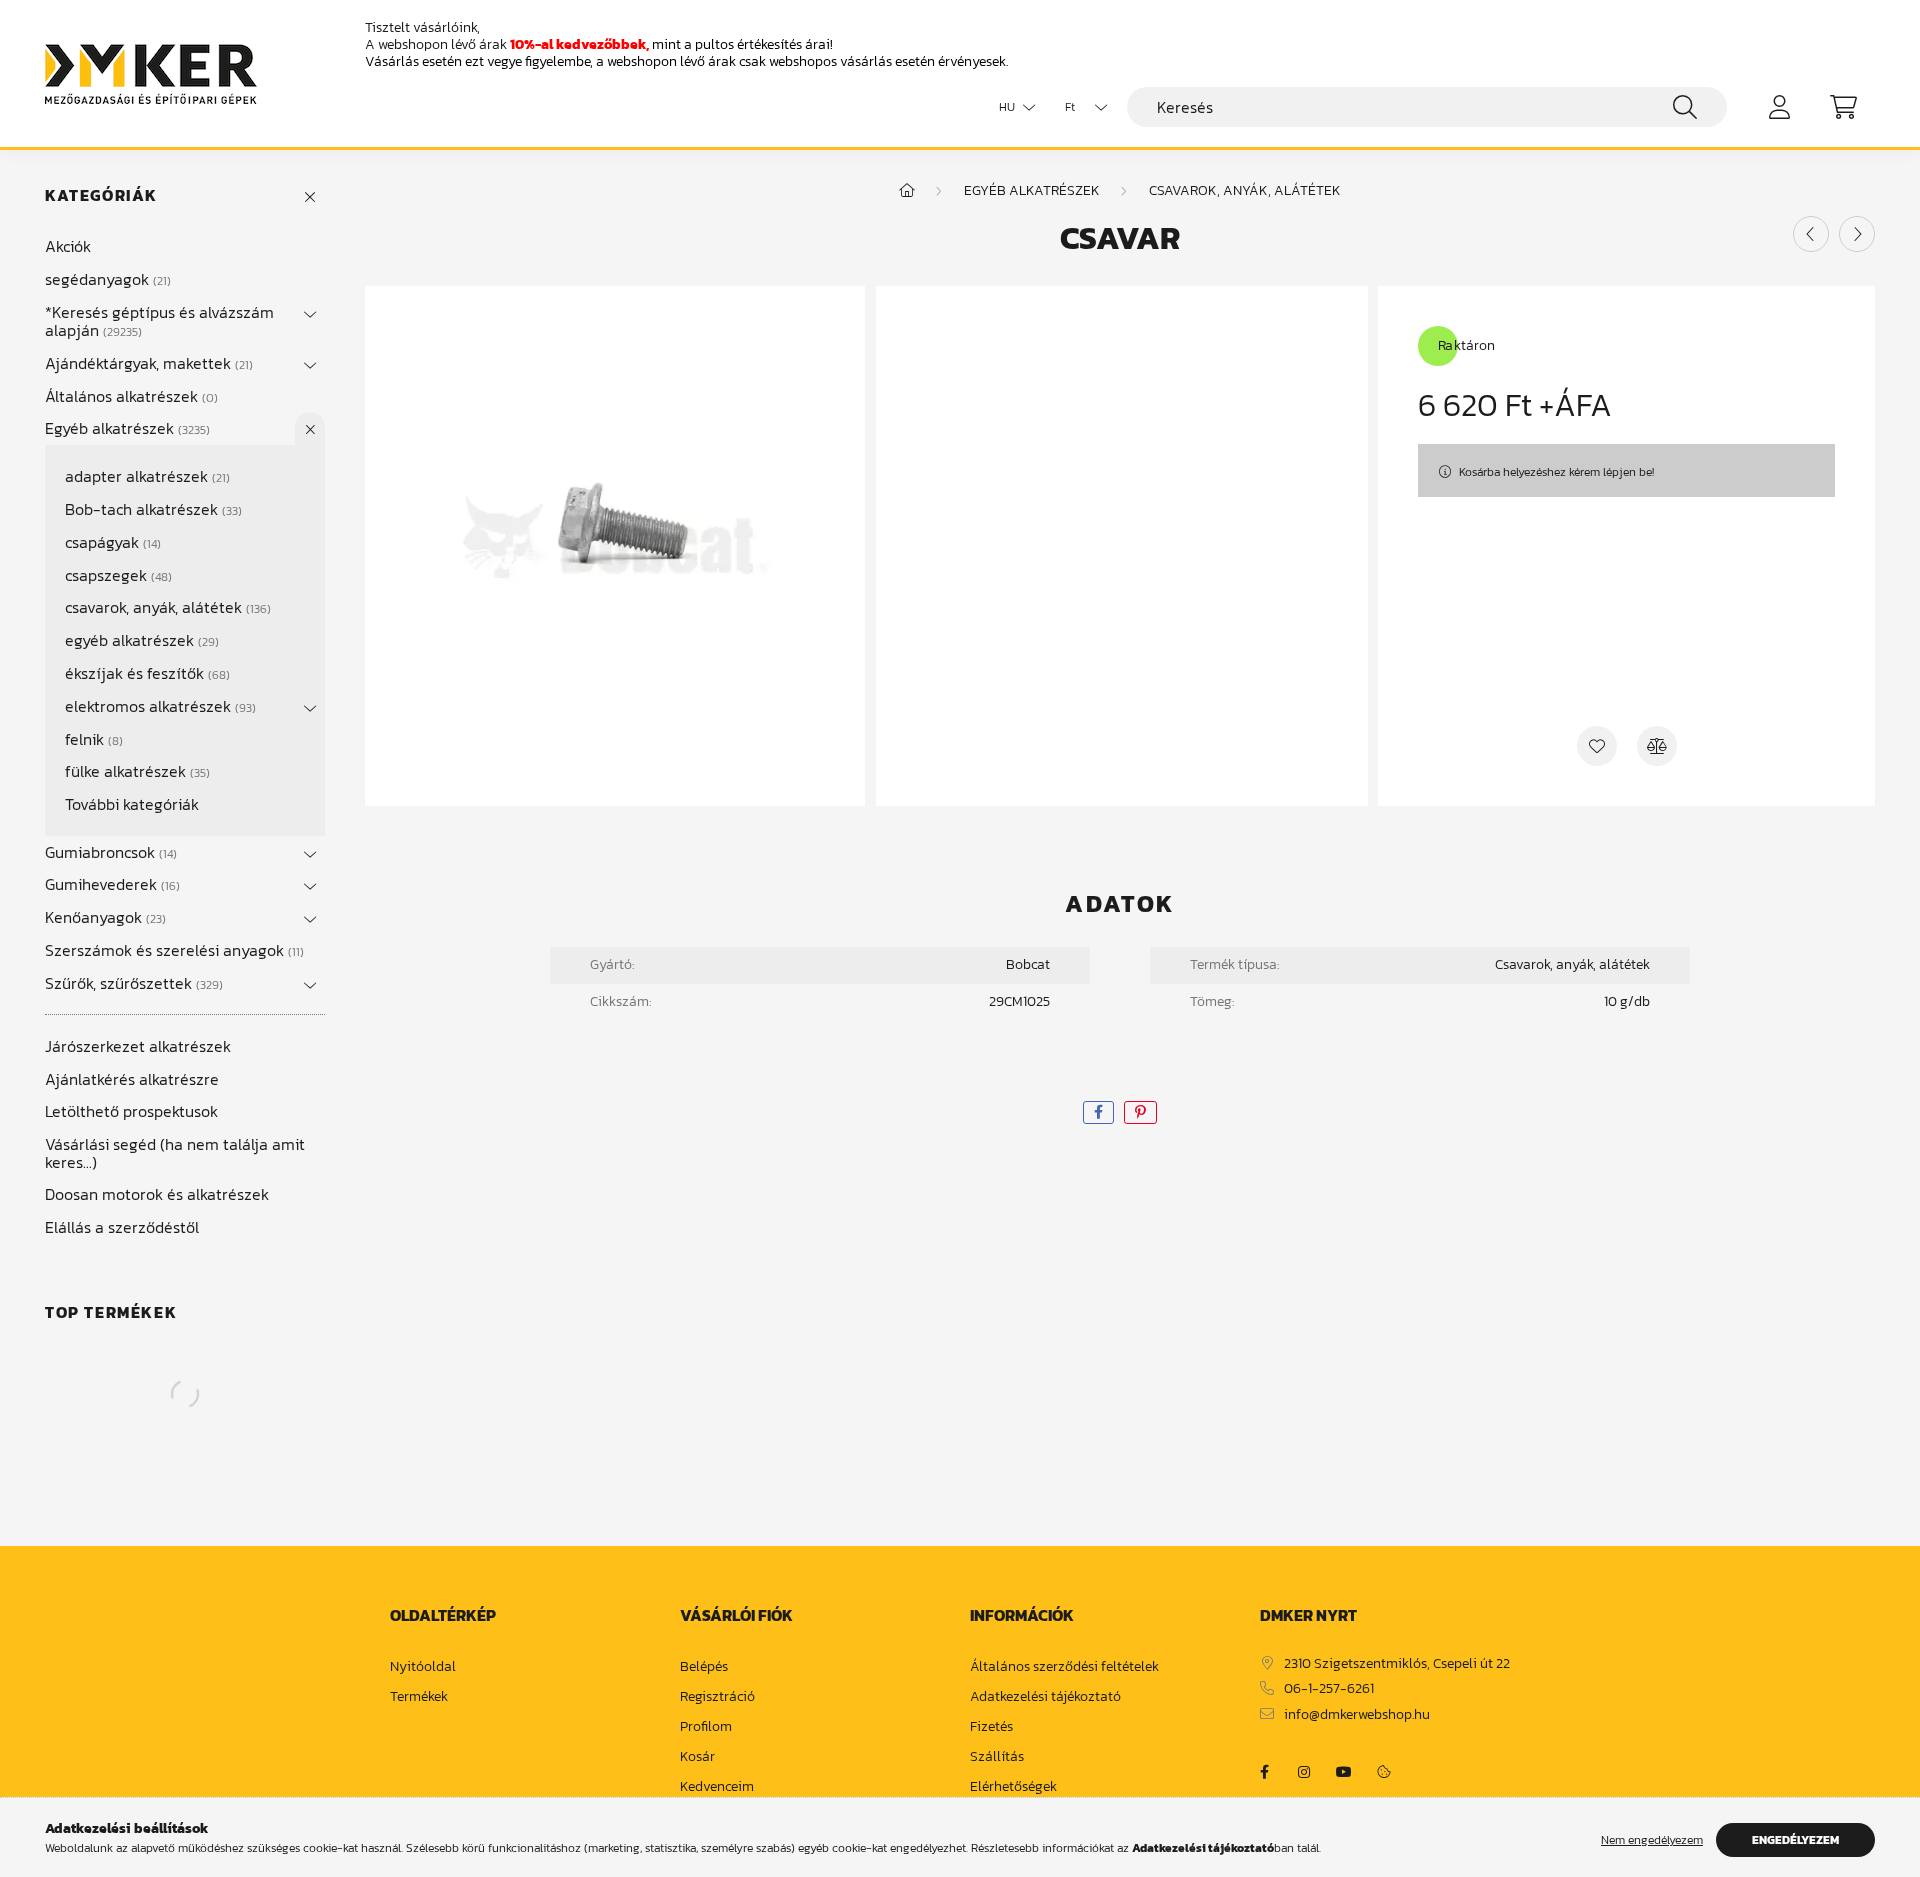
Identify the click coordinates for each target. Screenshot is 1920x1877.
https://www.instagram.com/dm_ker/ (1304, 1772)
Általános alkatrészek (129, 396)
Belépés (704, 1667)
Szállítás (997, 1757)
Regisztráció (717, 1697)
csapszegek (116, 575)
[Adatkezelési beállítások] (1384, 1772)
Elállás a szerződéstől (122, 1227)
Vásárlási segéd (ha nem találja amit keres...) (175, 1153)
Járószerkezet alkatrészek (138, 1046)
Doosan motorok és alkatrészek (157, 1194)
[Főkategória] (907, 190)
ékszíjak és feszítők (145, 673)
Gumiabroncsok (109, 852)
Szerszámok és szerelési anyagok (172, 950)
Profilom (706, 1727)
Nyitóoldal (423, 1667)
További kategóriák (132, 804)
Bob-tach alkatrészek (151, 509)
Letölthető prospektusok (131, 1111)
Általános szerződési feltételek (1064, 1667)
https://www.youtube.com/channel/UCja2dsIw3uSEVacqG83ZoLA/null (1344, 1772)
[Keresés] (1685, 107)
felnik (92, 739)
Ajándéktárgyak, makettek (147, 363)
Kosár (697, 1757)
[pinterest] (1140, 1112)
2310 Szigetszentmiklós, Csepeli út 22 (1397, 1664)
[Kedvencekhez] (1597, 746)
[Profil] (1779, 107)
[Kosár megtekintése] (1843, 107)
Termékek (419, 1697)
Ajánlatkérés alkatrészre (132, 1079)
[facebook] (1098, 1112)
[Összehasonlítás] (1657, 746)
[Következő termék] (1857, 234)
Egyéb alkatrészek (125, 428)
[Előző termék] (1811, 234)
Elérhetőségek (1013, 1787)
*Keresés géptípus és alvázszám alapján (159, 321)
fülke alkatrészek (135, 771)
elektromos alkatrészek (158, 706)
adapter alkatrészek (145, 476)
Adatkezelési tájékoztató (1045, 1697)
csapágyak (111, 542)
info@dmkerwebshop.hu (1357, 1715)
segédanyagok (106, 279)
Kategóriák (101, 195)
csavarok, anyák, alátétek (166, 607)
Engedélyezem (1795, 1840)
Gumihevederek (110, 884)
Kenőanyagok (103, 917)
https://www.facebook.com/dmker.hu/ (1264, 1772)
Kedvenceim (717, 1787)
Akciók (68, 246)
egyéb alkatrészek (140, 640)
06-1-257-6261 (1329, 1689)
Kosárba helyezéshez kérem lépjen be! (1556, 472)
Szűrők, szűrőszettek (132, 983)
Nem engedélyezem (1652, 1840)
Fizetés (991, 1727)
